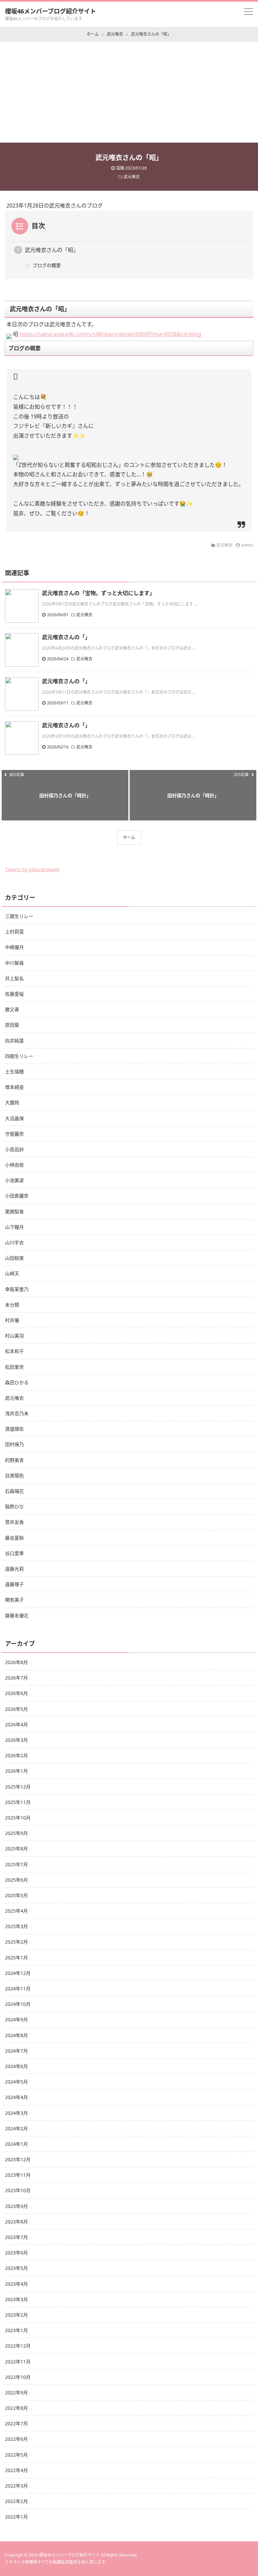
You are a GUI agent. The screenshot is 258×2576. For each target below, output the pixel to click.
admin (247, 545)
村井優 (12, 1320)
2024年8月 (16, 2035)
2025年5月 (16, 1895)
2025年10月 (18, 1818)
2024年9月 (16, 2019)
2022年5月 (16, 2455)
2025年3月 (16, 1926)
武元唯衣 (132, 177)
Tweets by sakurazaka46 (32, 869)
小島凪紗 (14, 1149)
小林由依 (14, 1165)
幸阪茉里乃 (17, 1289)
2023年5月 (16, 2268)
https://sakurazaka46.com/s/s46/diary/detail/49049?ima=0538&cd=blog (111, 334)
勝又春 (12, 1009)
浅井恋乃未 (17, 1413)
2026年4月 (16, 1724)
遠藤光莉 (14, 1569)
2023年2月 (16, 2315)
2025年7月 (16, 1864)
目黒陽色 (14, 1476)
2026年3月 (16, 1740)
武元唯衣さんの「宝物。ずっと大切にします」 (98, 593)
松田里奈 (14, 1367)
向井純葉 (14, 1041)
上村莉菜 (14, 932)
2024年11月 (18, 1989)
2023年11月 (18, 2175)
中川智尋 (14, 963)
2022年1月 (16, 2517)
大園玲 (12, 1102)
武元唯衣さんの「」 (66, 637)
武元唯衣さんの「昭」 (52, 250)
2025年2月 (16, 1942)
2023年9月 (16, 2206)
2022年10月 (18, 2377)
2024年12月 (18, 1973)
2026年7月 (16, 1678)
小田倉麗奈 (17, 1196)
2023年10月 (18, 2190)
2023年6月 (16, 2253)
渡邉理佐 (14, 1429)
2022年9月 (16, 2393)
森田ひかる (17, 1382)
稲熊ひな (14, 1506)
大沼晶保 (14, 1118)
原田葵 (12, 1025)
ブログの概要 (47, 265)
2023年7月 (16, 2237)
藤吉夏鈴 (14, 1538)
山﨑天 (12, 1273)
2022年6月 (16, 2439)
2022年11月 (18, 2362)
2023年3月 (16, 2299)
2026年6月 (16, 1693)
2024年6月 (16, 2066)
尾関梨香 (14, 1211)
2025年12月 (18, 1787)
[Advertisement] (129, 92)
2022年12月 (18, 2346)
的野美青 (14, 1460)
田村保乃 (14, 1444)
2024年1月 (16, 2144)
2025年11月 (18, 1802)
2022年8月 (16, 2408)
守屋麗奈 (14, 1134)
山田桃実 (14, 1258)
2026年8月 (16, 1662)
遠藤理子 (14, 1584)
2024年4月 (16, 2097)
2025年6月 (16, 1880)
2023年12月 (18, 2159)
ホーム (129, 837)
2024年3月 (16, 2113)
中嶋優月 (14, 947)
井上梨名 (14, 978)
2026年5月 (16, 1709)
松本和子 (14, 1351)
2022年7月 (16, 2423)
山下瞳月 (14, 1227)
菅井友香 (14, 1522)
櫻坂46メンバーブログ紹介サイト (51, 11)
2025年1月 (16, 1958)
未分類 (12, 1305)
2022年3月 (16, 2486)
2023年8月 (16, 2222)
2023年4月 (16, 2284)
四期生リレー (19, 1056)
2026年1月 (16, 1771)
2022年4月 (16, 2470)
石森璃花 (14, 1491)
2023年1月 (16, 2330)
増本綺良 (14, 1087)
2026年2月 (16, 1755)
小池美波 (14, 1180)
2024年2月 (16, 2128)
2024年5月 (16, 2082)
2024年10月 (18, 2004)
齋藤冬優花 (17, 1615)
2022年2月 (16, 2501)
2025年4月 (16, 1911)
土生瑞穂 (14, 1072)
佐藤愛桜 (14, 994)
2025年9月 (16, 1833)
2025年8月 (16, 1849)
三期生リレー (19, 916)
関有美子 (14, 1600)
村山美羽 (14, 1336)
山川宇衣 (14, 1242)
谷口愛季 (14, 1553)
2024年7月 (16, 2051)
